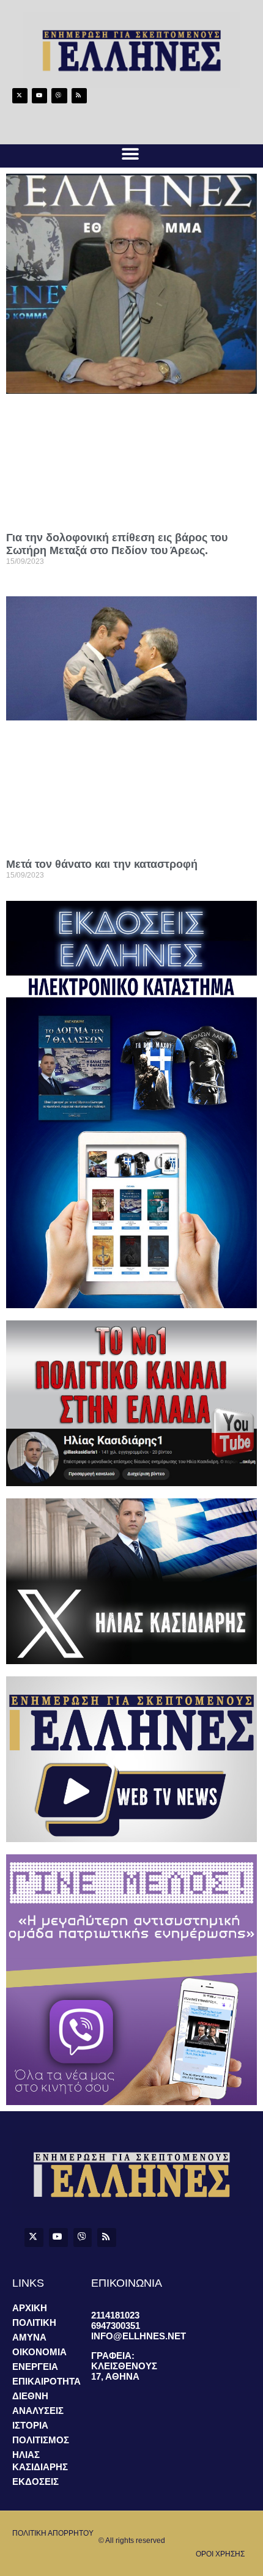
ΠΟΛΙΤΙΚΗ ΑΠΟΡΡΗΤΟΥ (53, 2533)
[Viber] (59, 96)
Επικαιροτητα (46, 2381)
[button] (130, 154)
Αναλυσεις (38, 2411)
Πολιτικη (34, 2322)
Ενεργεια (35, 2367)
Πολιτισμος (41, 2440)
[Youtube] (39, 96)
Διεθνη (30, 2396)
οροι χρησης (220, 2554)
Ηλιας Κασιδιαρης (40, 2461)
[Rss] (79, 96)
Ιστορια (30, 2425)
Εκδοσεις (35, 2482)
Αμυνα (29, 2337)
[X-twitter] (20, 96)
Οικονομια (39, 2352)
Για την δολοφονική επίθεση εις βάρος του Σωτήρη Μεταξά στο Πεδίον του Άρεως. (117, 544)
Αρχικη (30, 2308)
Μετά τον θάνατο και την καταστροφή (102, 864)
